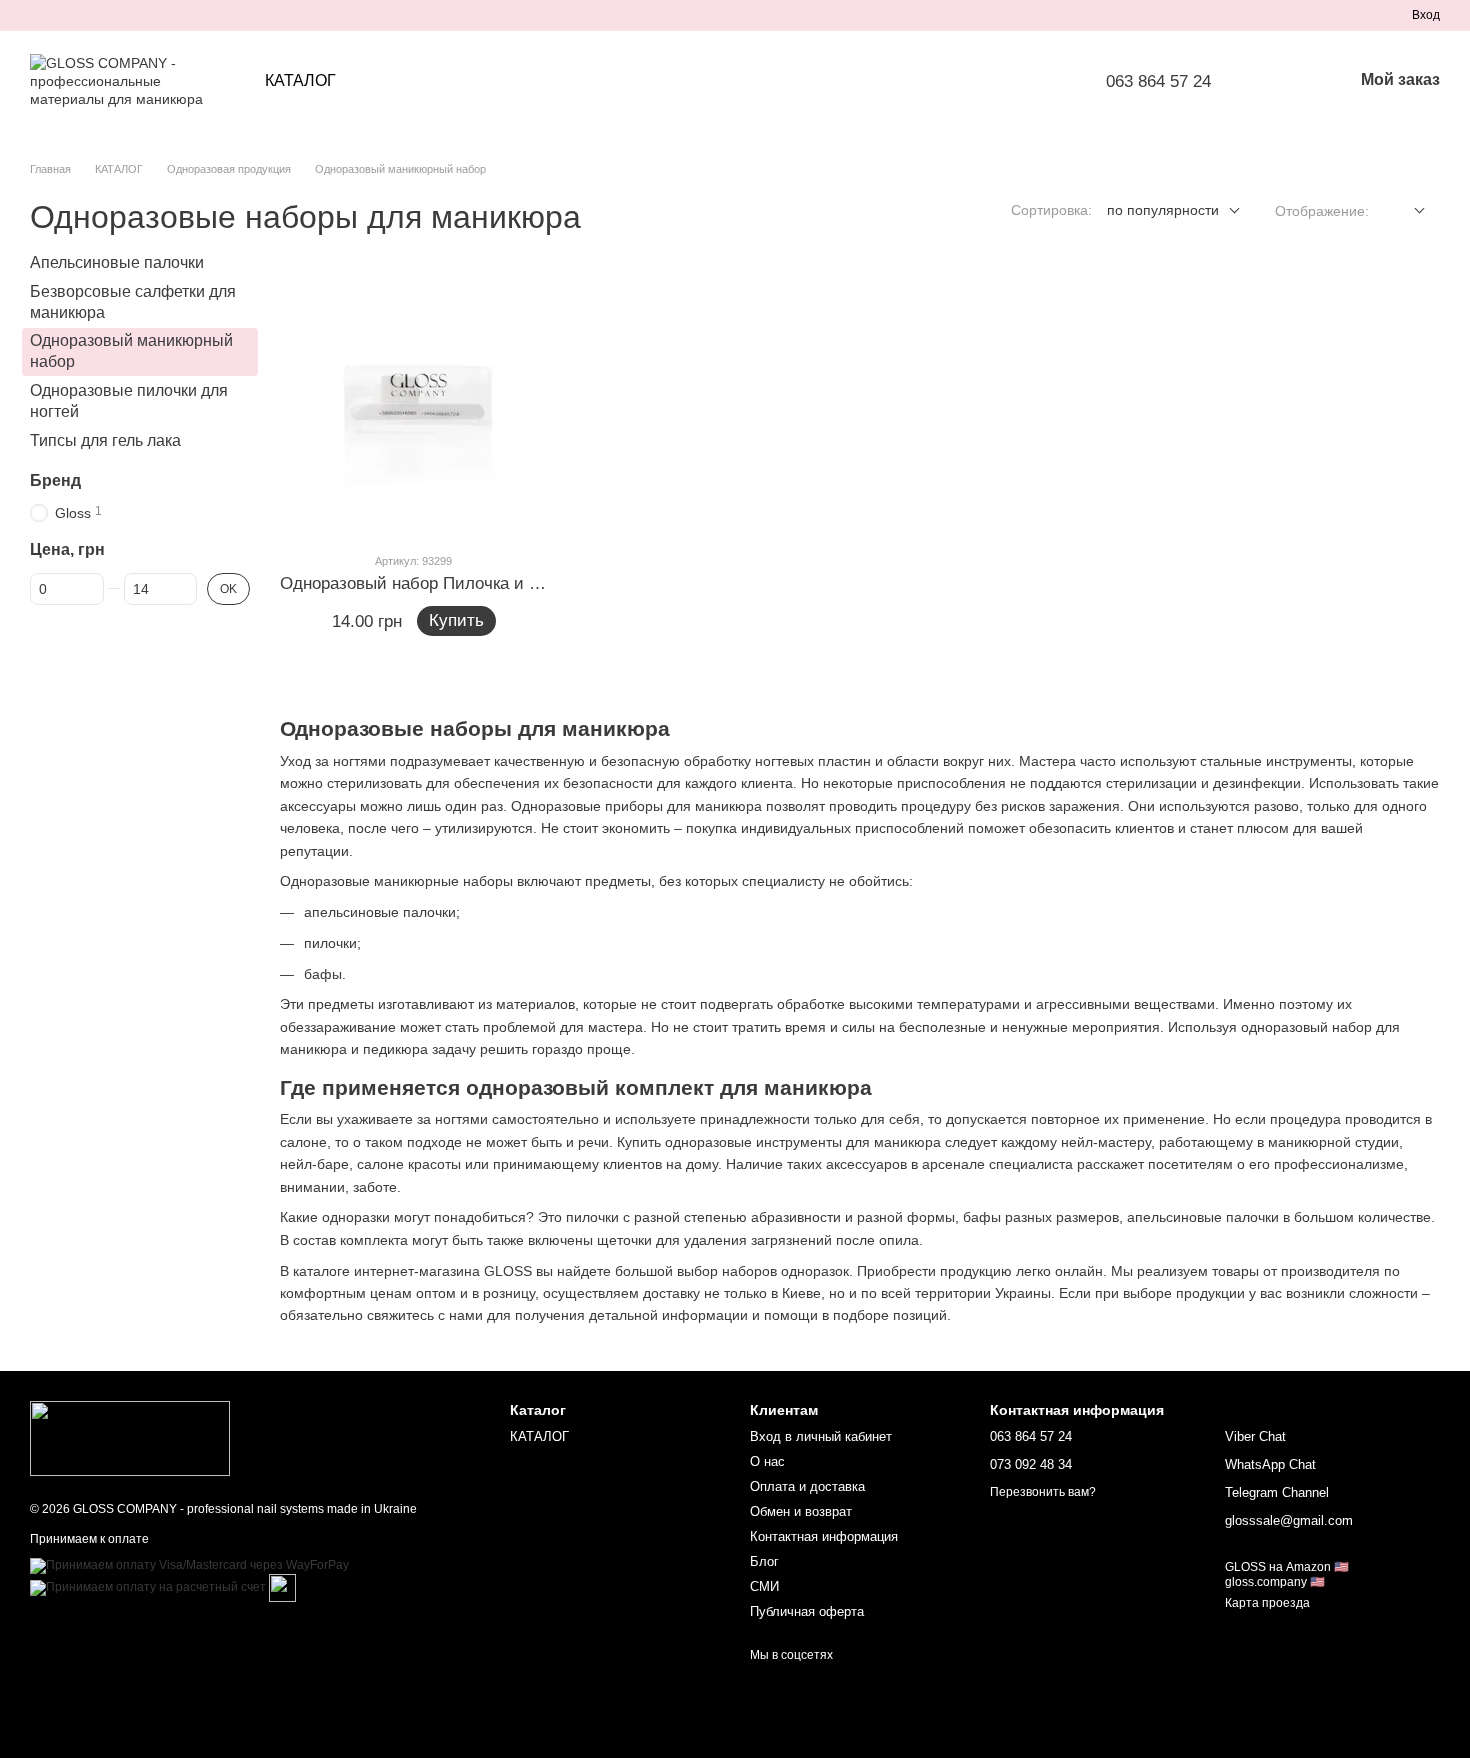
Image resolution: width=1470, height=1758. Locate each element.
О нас (767, 1461)
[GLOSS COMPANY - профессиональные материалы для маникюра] (130, 1438)
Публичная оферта (807, 1611)
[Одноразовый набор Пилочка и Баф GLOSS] (414, 402)
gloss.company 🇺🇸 (1275, 1582)
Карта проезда (1267, 1603)
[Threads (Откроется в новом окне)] (158, 15)
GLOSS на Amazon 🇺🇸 (1287, 1567)
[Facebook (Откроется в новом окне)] (86, 15)
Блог (764, 1561)
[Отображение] (1404, 211)
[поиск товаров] (1285, 81)
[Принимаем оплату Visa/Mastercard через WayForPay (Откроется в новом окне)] (189, 1565)
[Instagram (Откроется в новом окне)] (38, 15)
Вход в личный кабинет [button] (821, 1436)
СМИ (764, 1586)
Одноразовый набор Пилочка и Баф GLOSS (452, 583)
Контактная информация (824, 1536)
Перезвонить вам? (1043, 1492)
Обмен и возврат (801, 1511)
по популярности (1163, 210)
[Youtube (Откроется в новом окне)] (110, 15)
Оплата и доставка (807, 1486)
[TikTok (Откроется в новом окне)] (62, 15)
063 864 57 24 (1158, 81)
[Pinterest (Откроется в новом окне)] (134, 15)
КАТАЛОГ (300, 80)
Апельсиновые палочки (117, 262)
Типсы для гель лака (105, 440)
